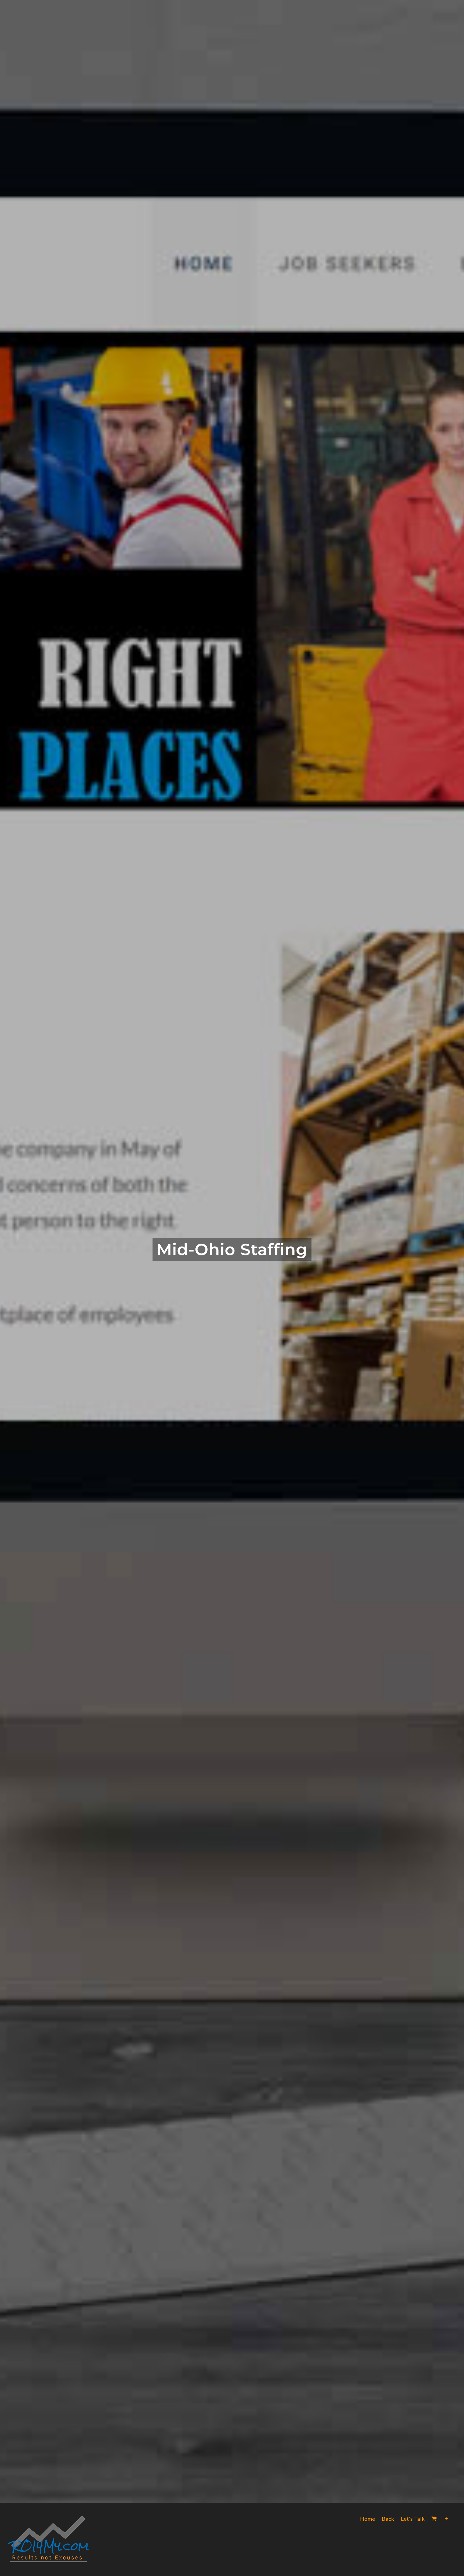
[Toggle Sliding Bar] (446, 2519)
